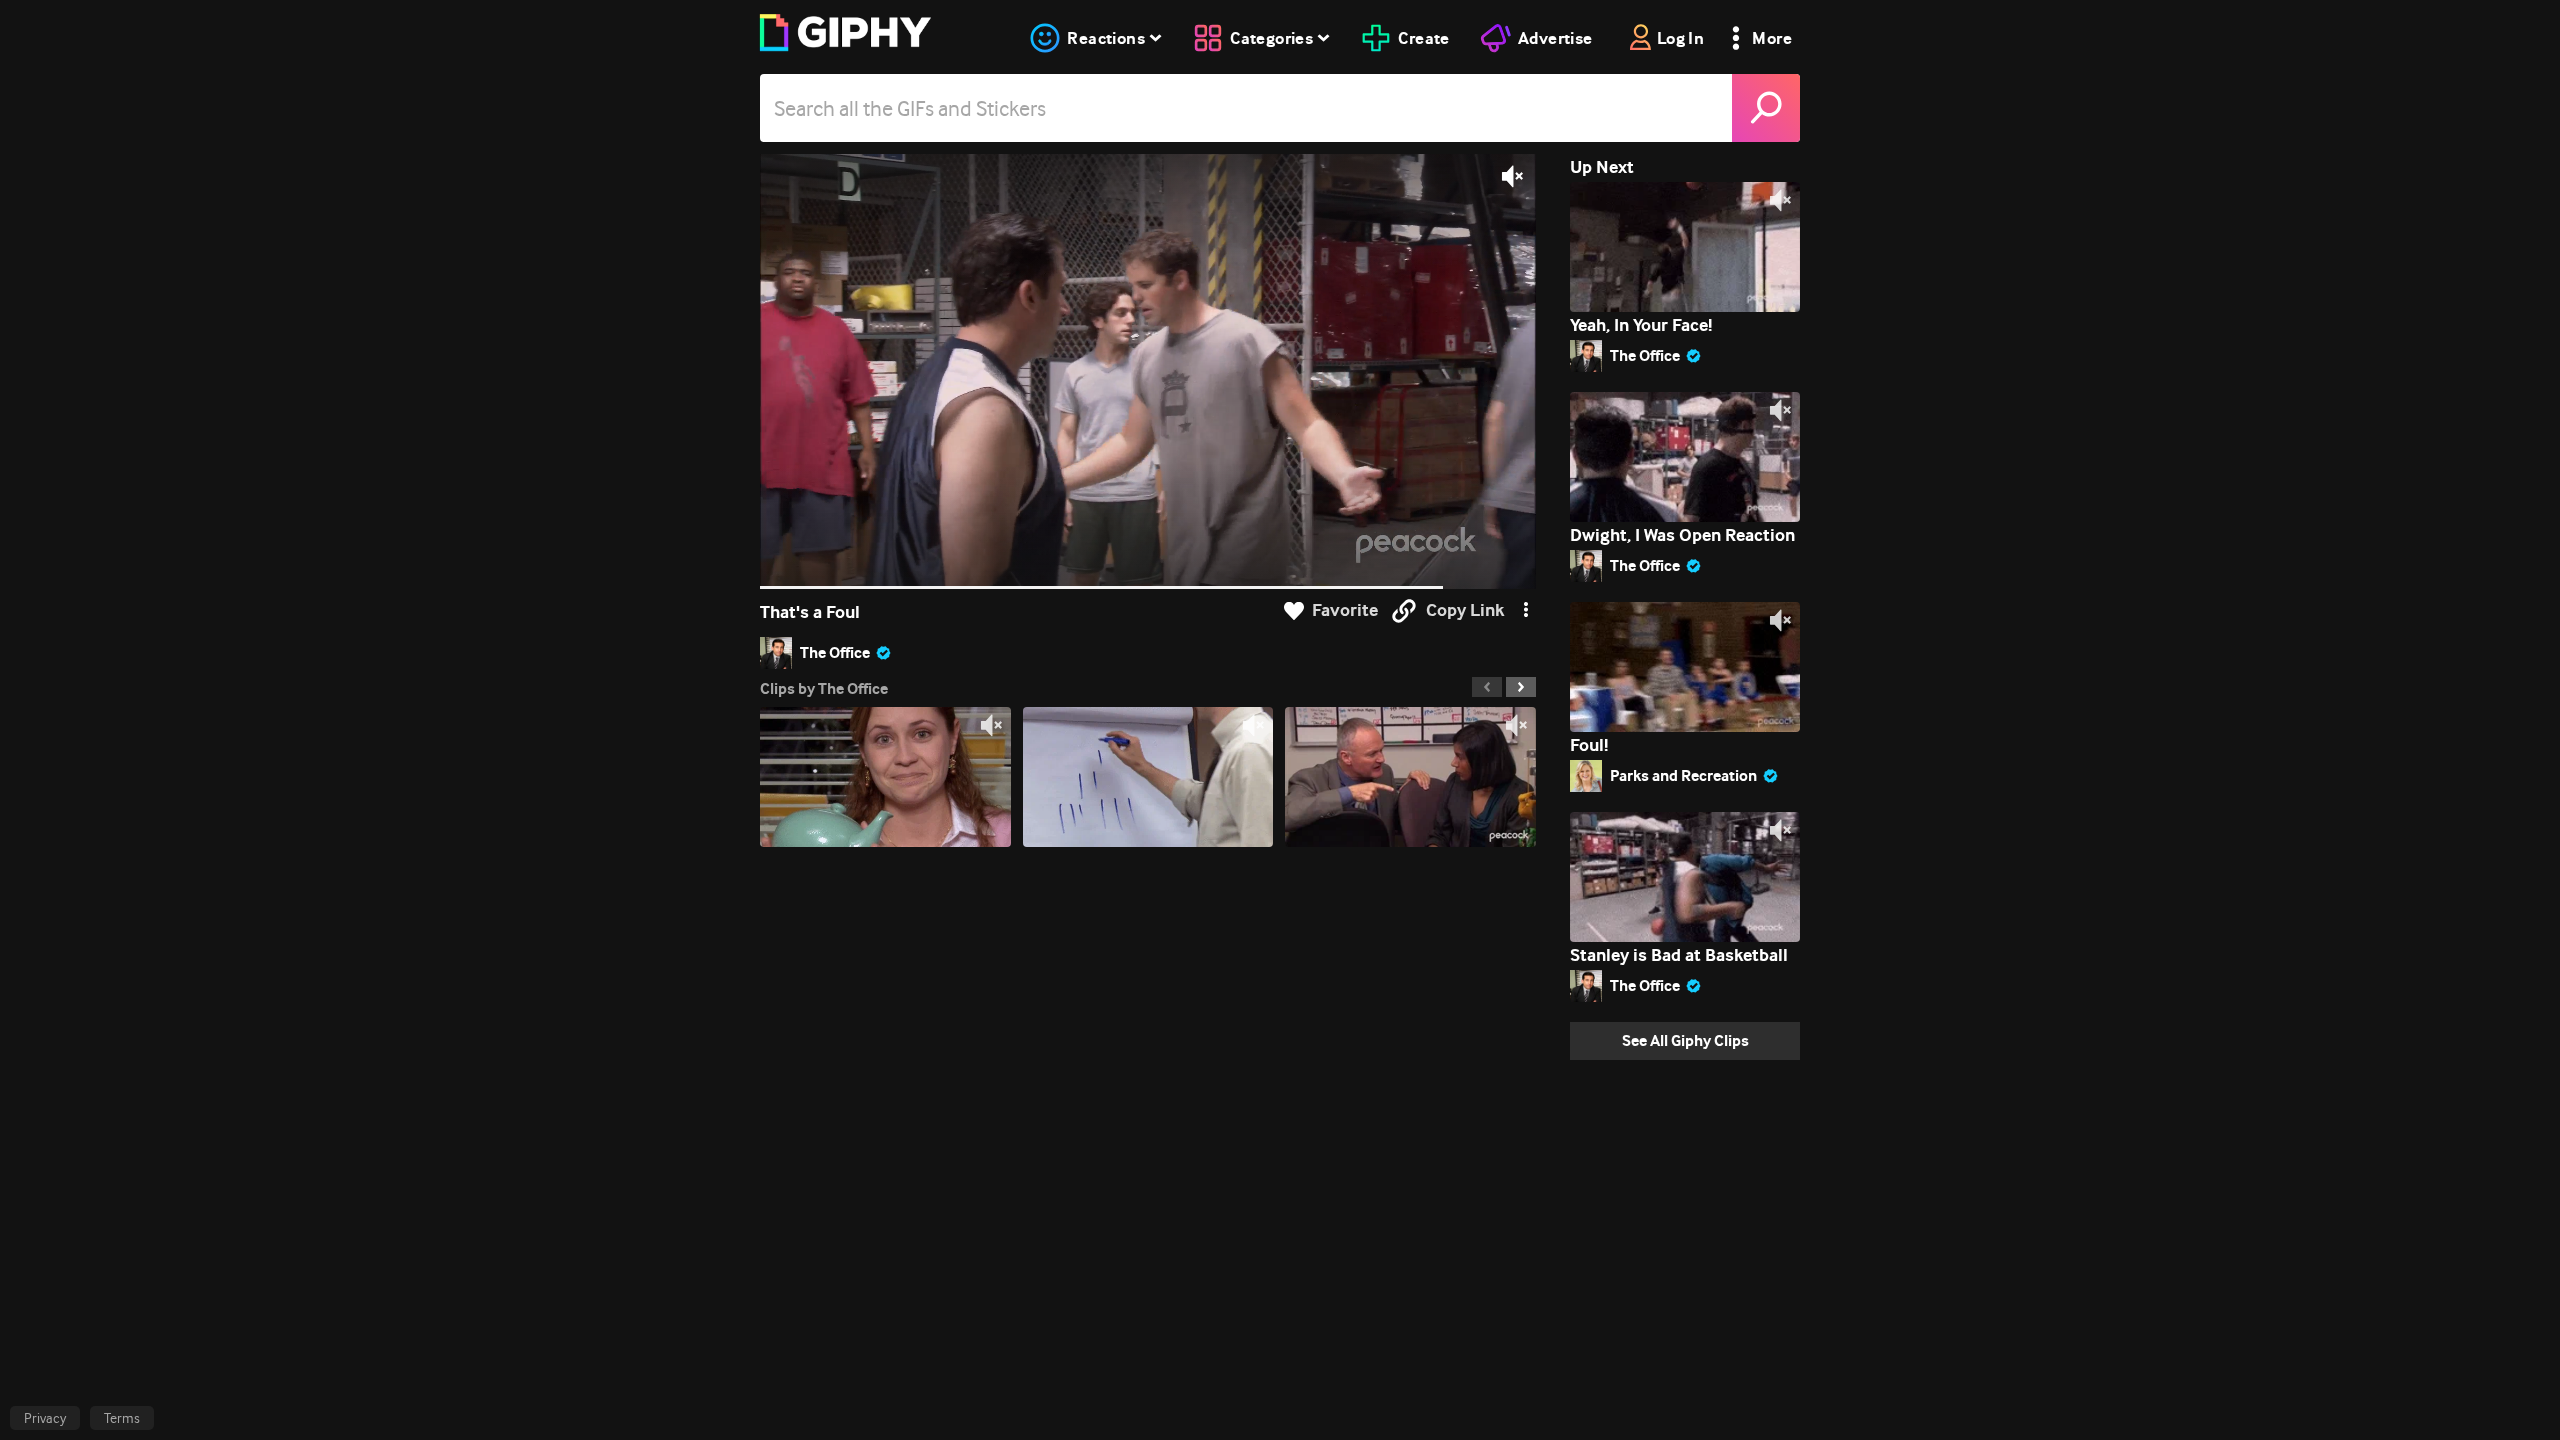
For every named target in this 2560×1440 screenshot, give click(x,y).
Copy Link (1465, 610)
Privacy (45, 1418)
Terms (122, 1418)
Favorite (1345, 610)
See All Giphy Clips (1685, 1040)
